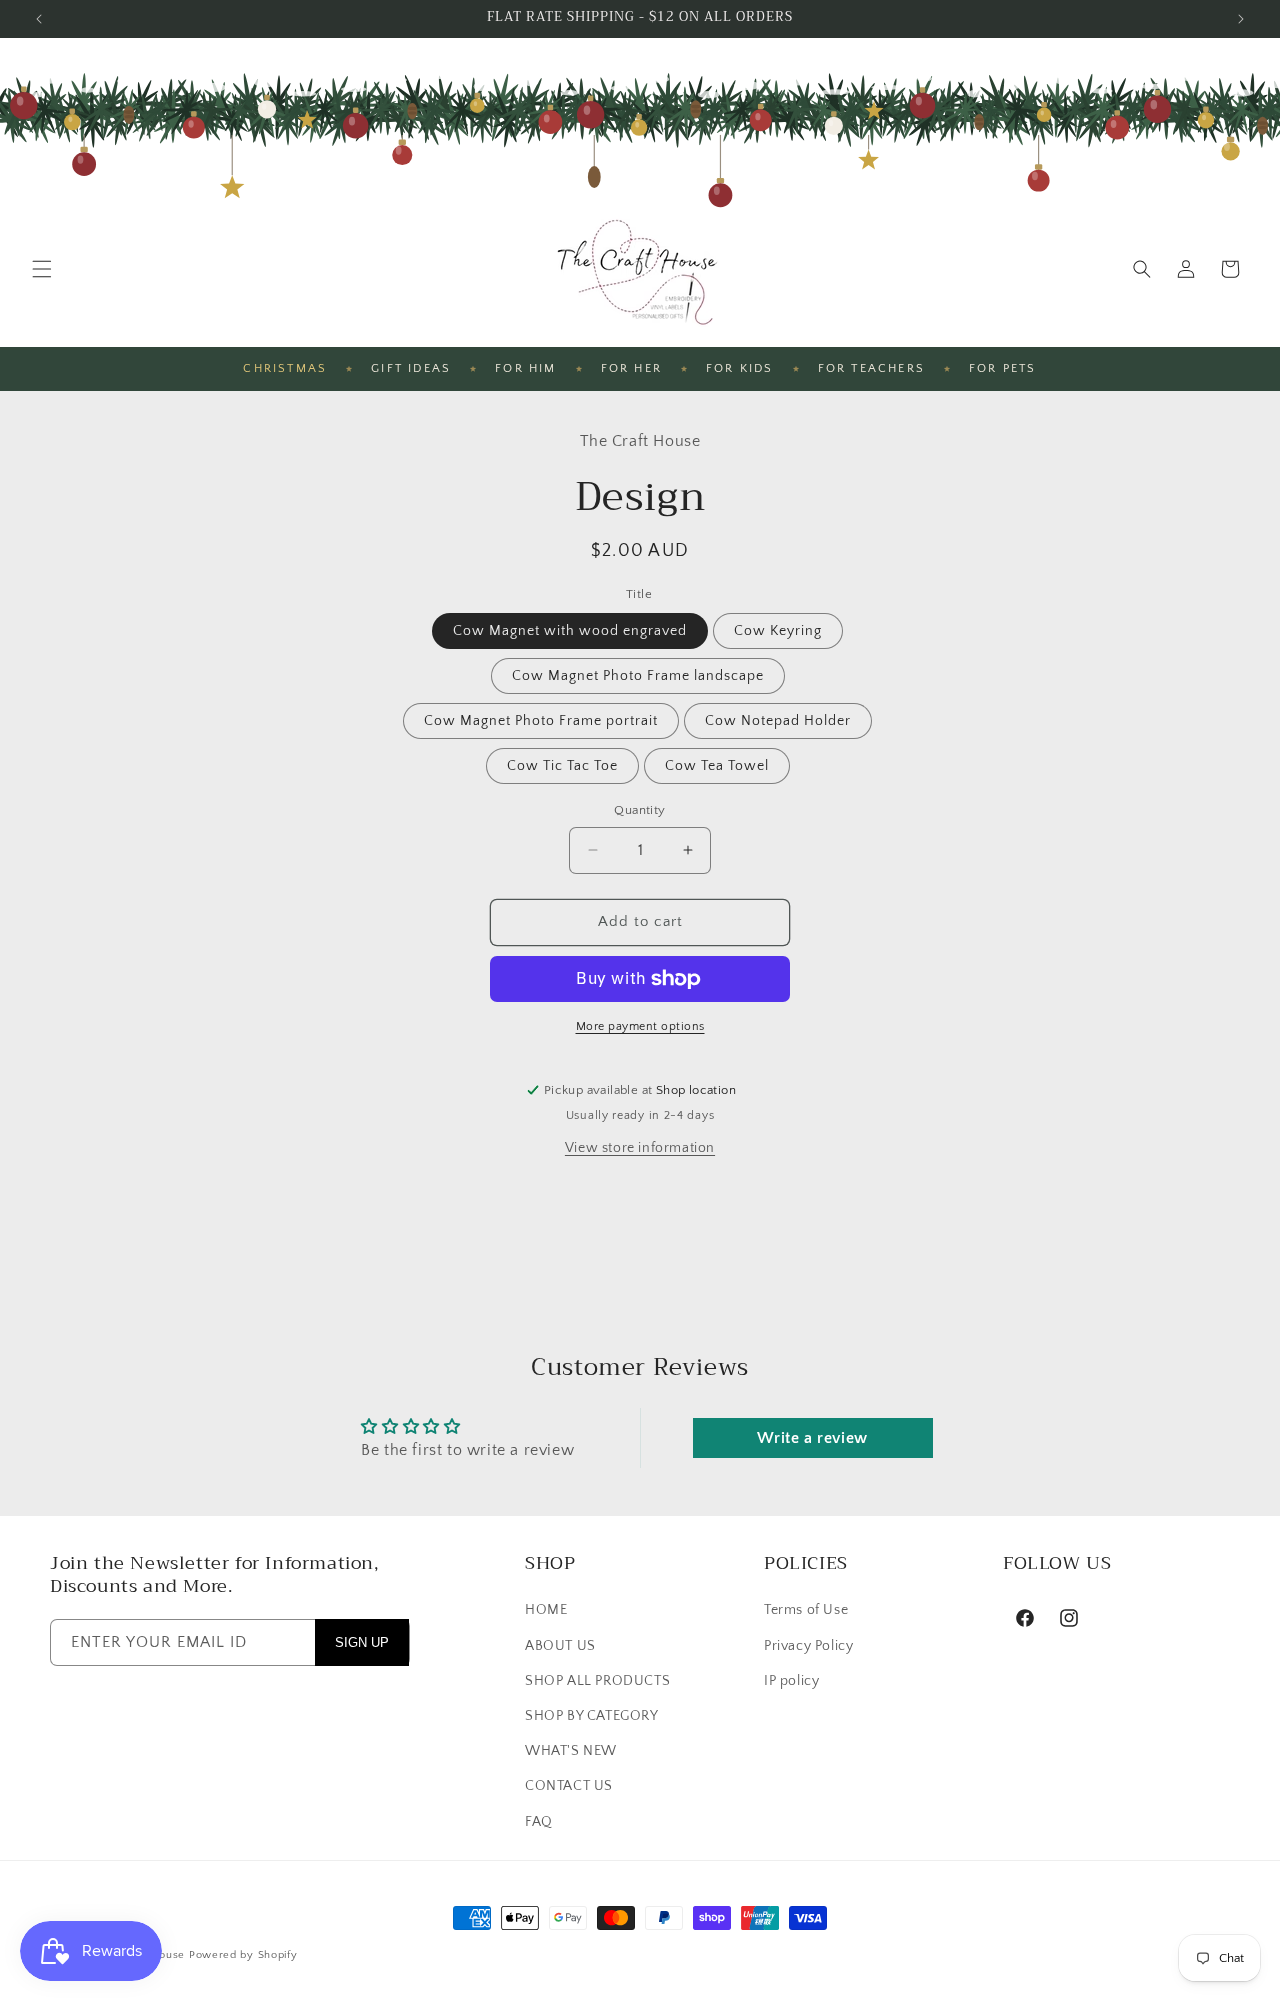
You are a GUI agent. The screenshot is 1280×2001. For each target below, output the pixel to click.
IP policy (791, 1681)
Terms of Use (806, 1611)
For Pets (1003, 368)
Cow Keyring (778, 631)
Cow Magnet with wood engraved (570, 631)
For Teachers (871, 368)
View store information (640, 1148)
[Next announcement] (1241, 19)
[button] (42, 269)
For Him (525, 368)
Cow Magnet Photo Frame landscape (638, 676)
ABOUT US (560, 1646)
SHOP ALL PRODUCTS (597, 1681)
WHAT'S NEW (571, 1751)
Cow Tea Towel (717, 766)
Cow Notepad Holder (778, 721)
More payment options (640, 1026)
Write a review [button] (812, 1438)
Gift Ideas (411, 368)
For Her (631, 368)
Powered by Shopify (243, 1955)
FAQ (539, 1822)
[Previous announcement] (39, 19)
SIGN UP (362, 1642)
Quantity (639, 810)
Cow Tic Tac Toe (562, 766)
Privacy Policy (808, 1646)
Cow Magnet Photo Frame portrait (541, 721)
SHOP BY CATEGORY (592, 1716)
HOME (546, 1611)
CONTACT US (569, 1787)
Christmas (285, 368)
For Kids (740, 368)
